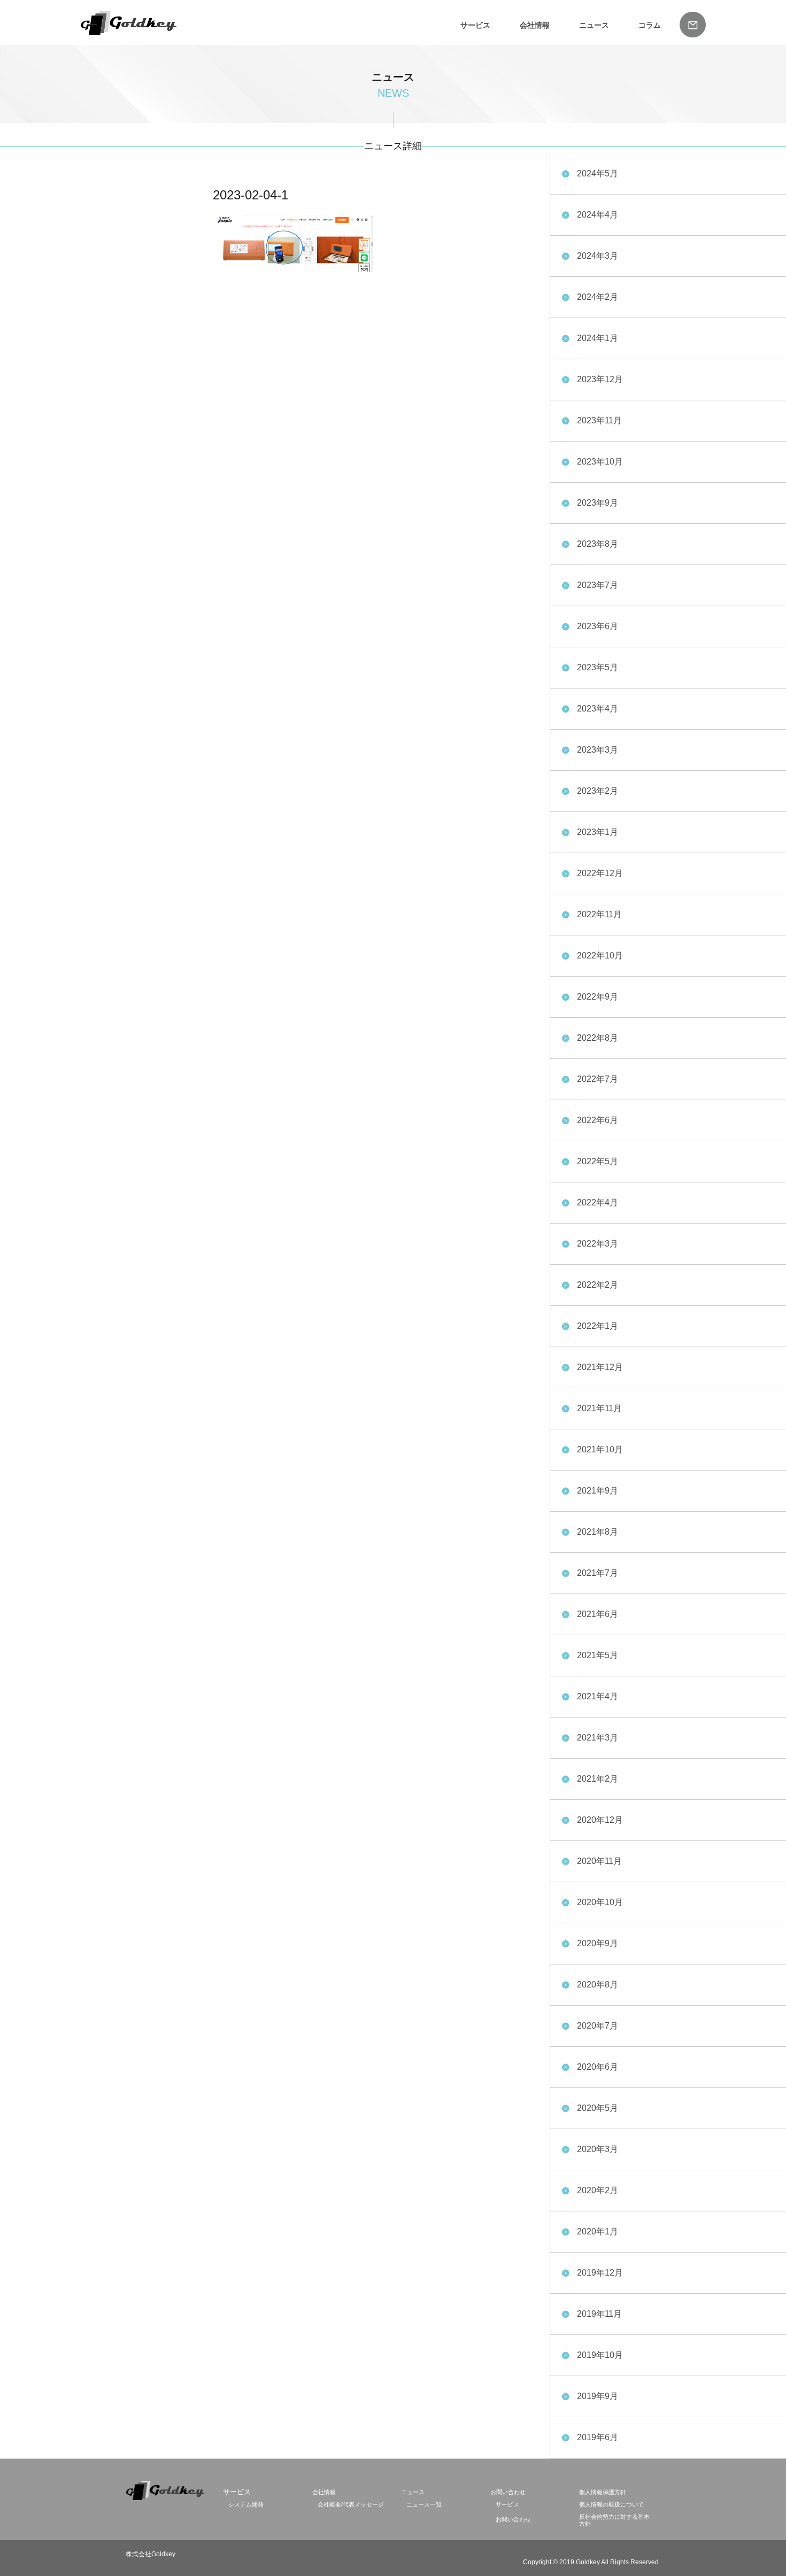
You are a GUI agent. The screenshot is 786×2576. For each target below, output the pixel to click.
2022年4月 (598, 1202)
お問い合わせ (508, 2492)
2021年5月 (598, 1655)
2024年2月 (598, 297)
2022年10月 (600, 956)
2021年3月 (598, 1738)
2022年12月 (600, 873)
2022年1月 (598, 1326)
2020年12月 (600, 1820)
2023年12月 (600, 379)
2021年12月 (600, 1367)
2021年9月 (598, 1491)
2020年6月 (598, 2067)
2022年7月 (598, 1079)
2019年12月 (600, 2273)
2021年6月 (598, 1614)
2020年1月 (598, 2231)
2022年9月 (598, 997)
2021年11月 (599, 1408)
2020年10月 (600, 1902)
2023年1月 (598, 832)
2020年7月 (598, 2026)
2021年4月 (598, 1696)
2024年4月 (598, 215)
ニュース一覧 (424, 2504)
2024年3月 (598, 256)
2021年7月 (598, 1573)
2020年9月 (598, 1943)
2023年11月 (599, 420)
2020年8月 (598, 1985)
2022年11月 (599, 914)
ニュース (594, 25)
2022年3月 (598, 1244)
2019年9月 (598, 2396)
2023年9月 (598, 503)
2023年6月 (598, 626)
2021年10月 (600, 1449)
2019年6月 (598, 2437)
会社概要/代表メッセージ (351, 2504)
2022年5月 (598, 1161)
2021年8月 (598, 1532)
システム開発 (246, 2504)
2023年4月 (598, 709)
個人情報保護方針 (603, 2492)
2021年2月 (598, 1779)
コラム (650, 25)
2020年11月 (599, 1861)
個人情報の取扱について (611, 2504)
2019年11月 (599, 2314)
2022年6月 (598, 1120)
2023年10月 (600, 462)
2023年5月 (598, 667)
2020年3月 (598, 2149)
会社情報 (535, 25)
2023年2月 (598, 791)
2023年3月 (598, 750)
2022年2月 (598, 1285)
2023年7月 (598, 585)
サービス (507, 2504)
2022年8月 (598, 1038)
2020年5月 (598, 2108)
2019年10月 (600, 2355)
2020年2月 (598, 2190)
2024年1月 (598, 338)
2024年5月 (598, 173)
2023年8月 (598, 544)
